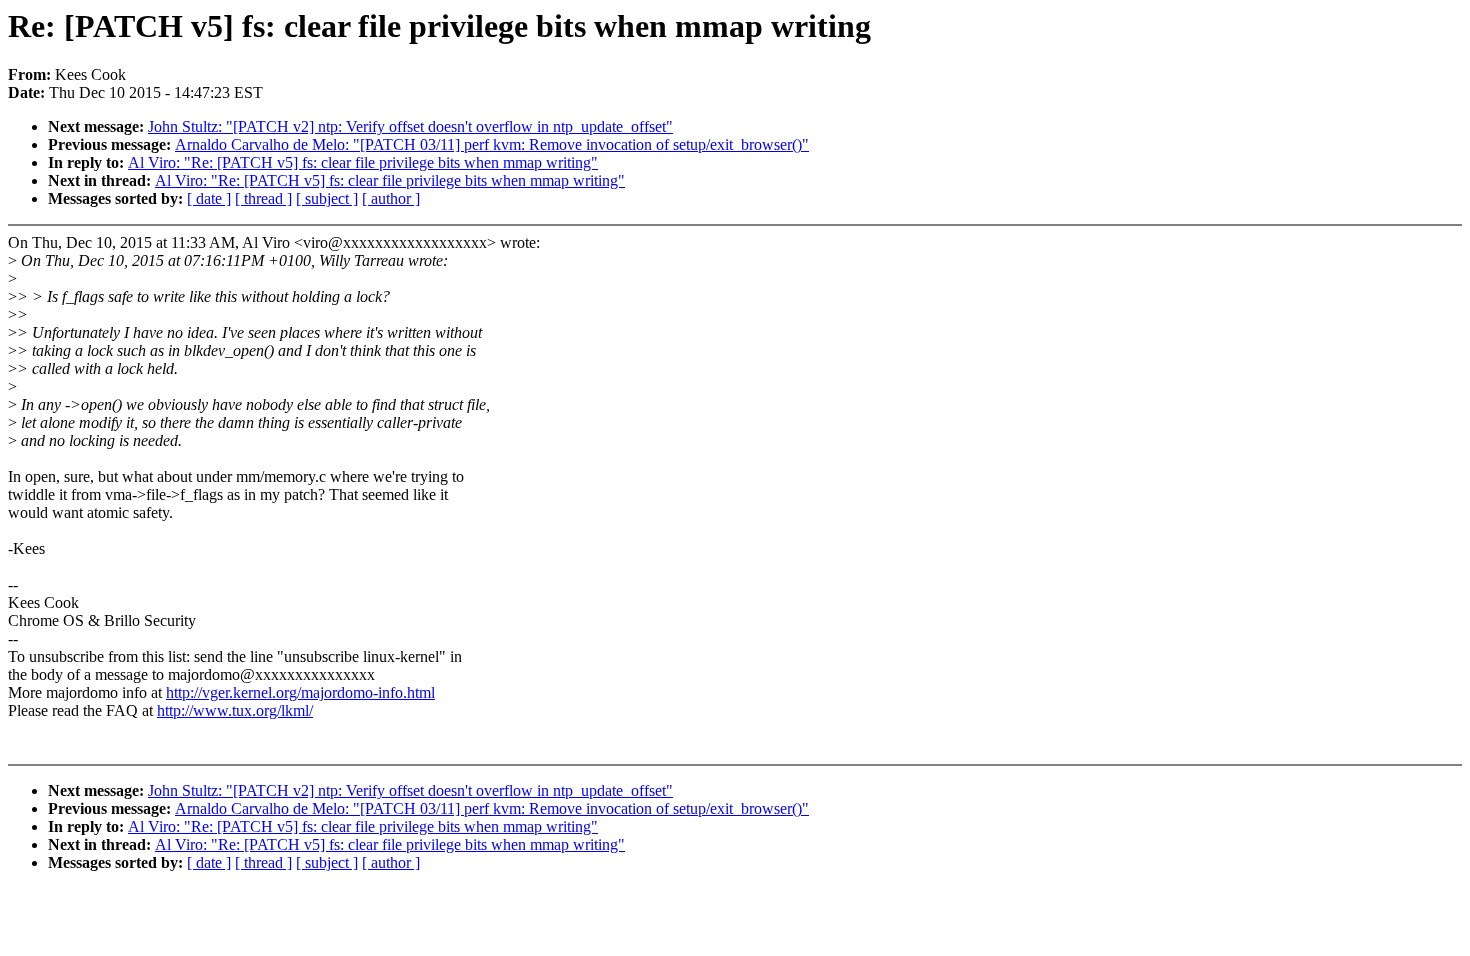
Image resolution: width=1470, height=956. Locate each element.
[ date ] (209, 198)
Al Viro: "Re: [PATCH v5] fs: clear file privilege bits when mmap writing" (363, 162)
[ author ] (391, 198)
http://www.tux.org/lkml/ (235, 710)
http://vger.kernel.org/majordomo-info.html (300, 692)
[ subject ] (327, 198)
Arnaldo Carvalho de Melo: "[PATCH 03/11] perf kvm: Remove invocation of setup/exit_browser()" (492, 144)
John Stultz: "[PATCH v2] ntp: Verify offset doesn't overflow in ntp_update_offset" (410, 126)
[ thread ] (263, 198)
